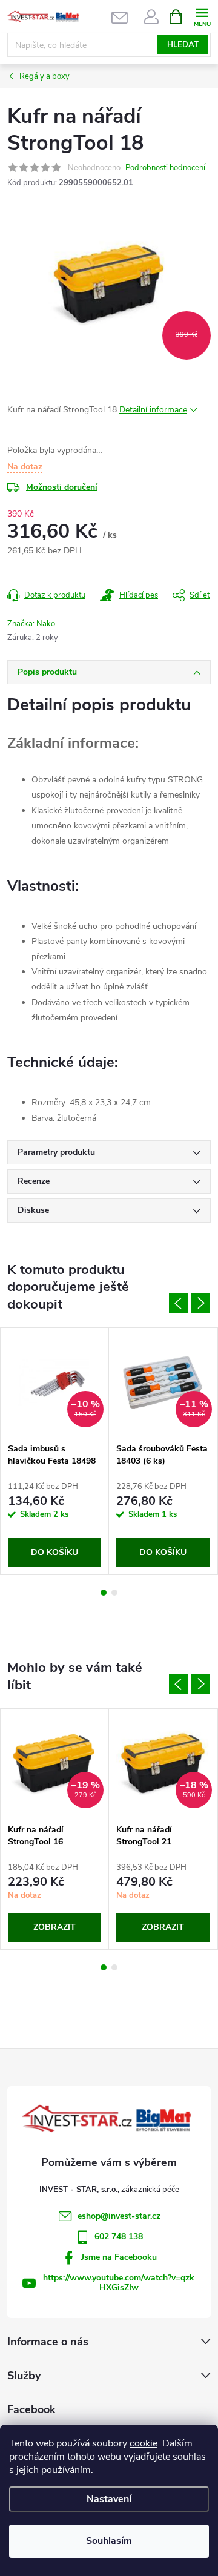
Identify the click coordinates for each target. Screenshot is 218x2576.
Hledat (183, 45)
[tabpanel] (55, 1451)
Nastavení (109, 2499)
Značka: (31, 624)
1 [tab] (104, 1593)
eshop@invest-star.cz (119, 2216)
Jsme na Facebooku (119, 2257)
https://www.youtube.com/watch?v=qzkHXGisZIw (119, 2283)
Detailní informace (153, 410)
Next (200, 1303)
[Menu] (202, 16)
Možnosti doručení (62, 487)
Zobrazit (54, 1927)
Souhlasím (109, 2541)
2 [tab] (114, 1593)
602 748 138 (119, 2237)
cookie (144, 2443)
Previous (179, 1303)
